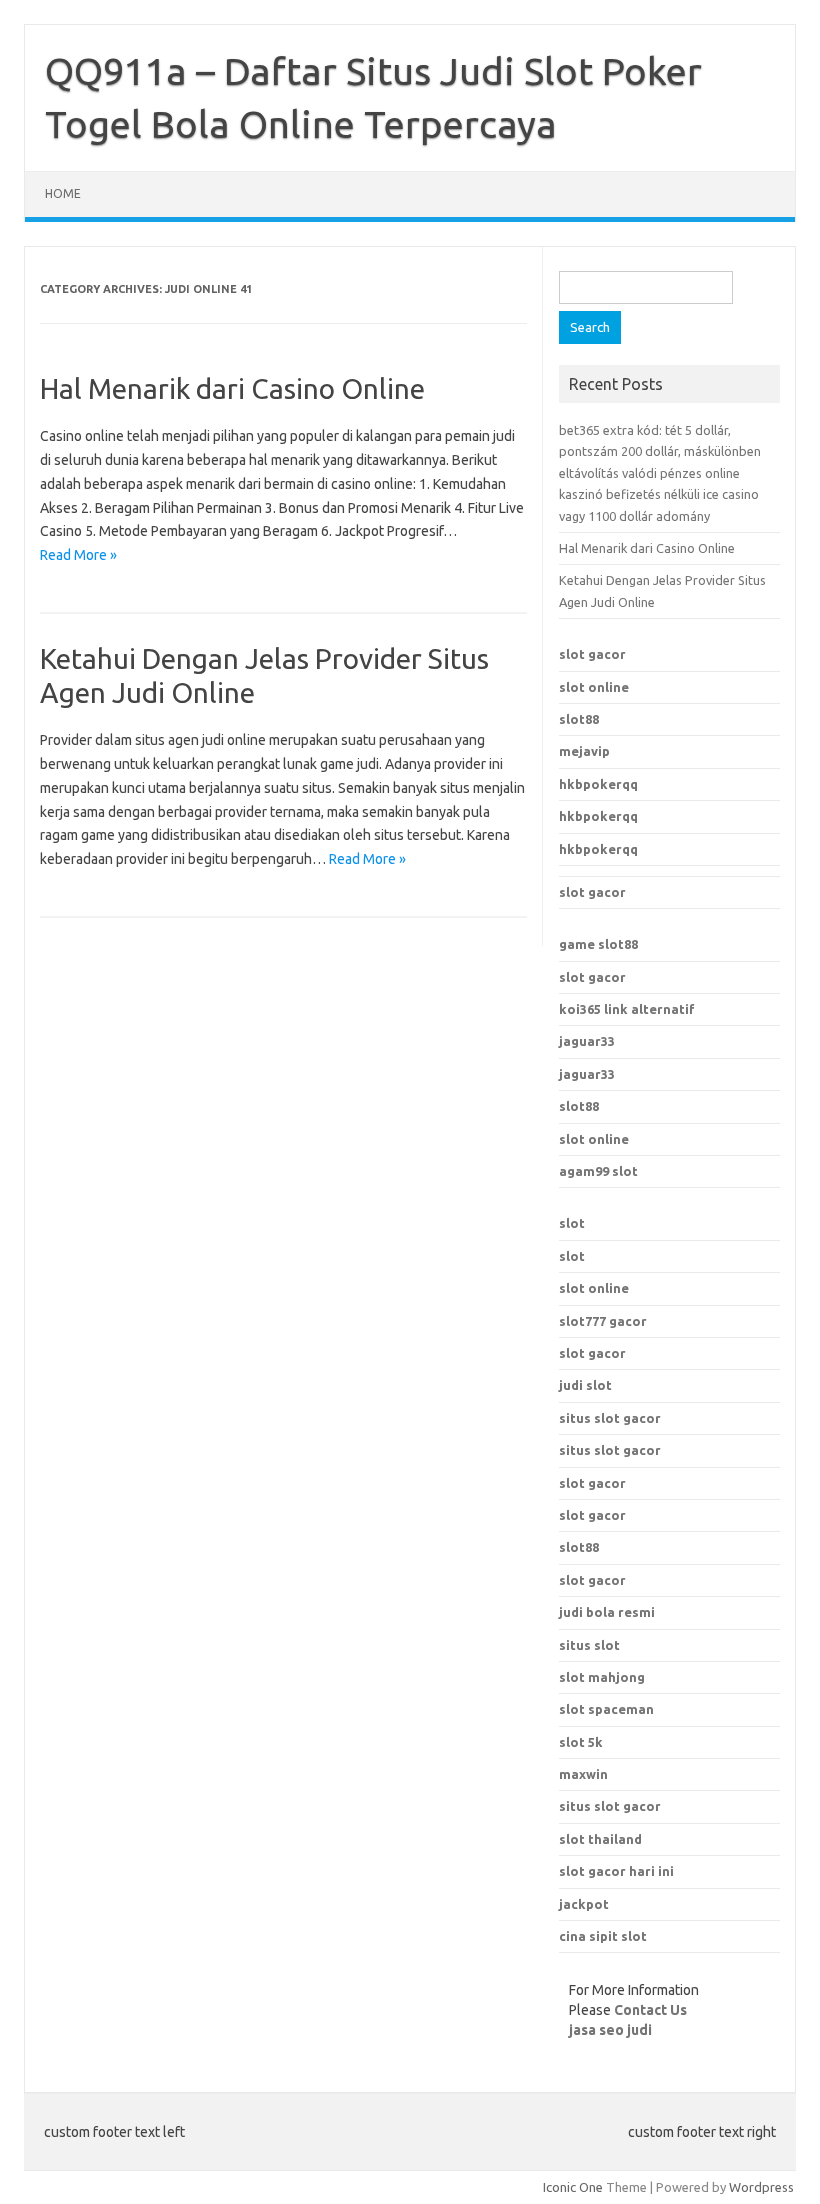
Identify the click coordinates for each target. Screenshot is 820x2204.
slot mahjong (602, 1677)
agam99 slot (598, 1171)
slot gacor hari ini (616, 1871)
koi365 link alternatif (627, 1009)
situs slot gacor (610, 1418)
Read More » (78, 555)
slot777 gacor (603, 1321)
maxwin (583, 1774)
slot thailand (600, 1839)
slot (572, 1223)
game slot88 (598, 944)
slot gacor (592, 654)
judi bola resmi (607, 1612)
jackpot (584, 1904)
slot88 (579, 719)
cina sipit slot (603, 1936)
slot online (594, 687)
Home (63, 193)
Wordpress (761, 2187)
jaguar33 (587, 1041)
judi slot (585, 1385)
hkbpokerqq (598, 784)
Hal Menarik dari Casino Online (232, 388)
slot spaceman (606, 1709)
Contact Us (650, 2010)
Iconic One (573, 2187)
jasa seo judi (610, 2030)
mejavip (584, 751)
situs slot (589, 1645)
